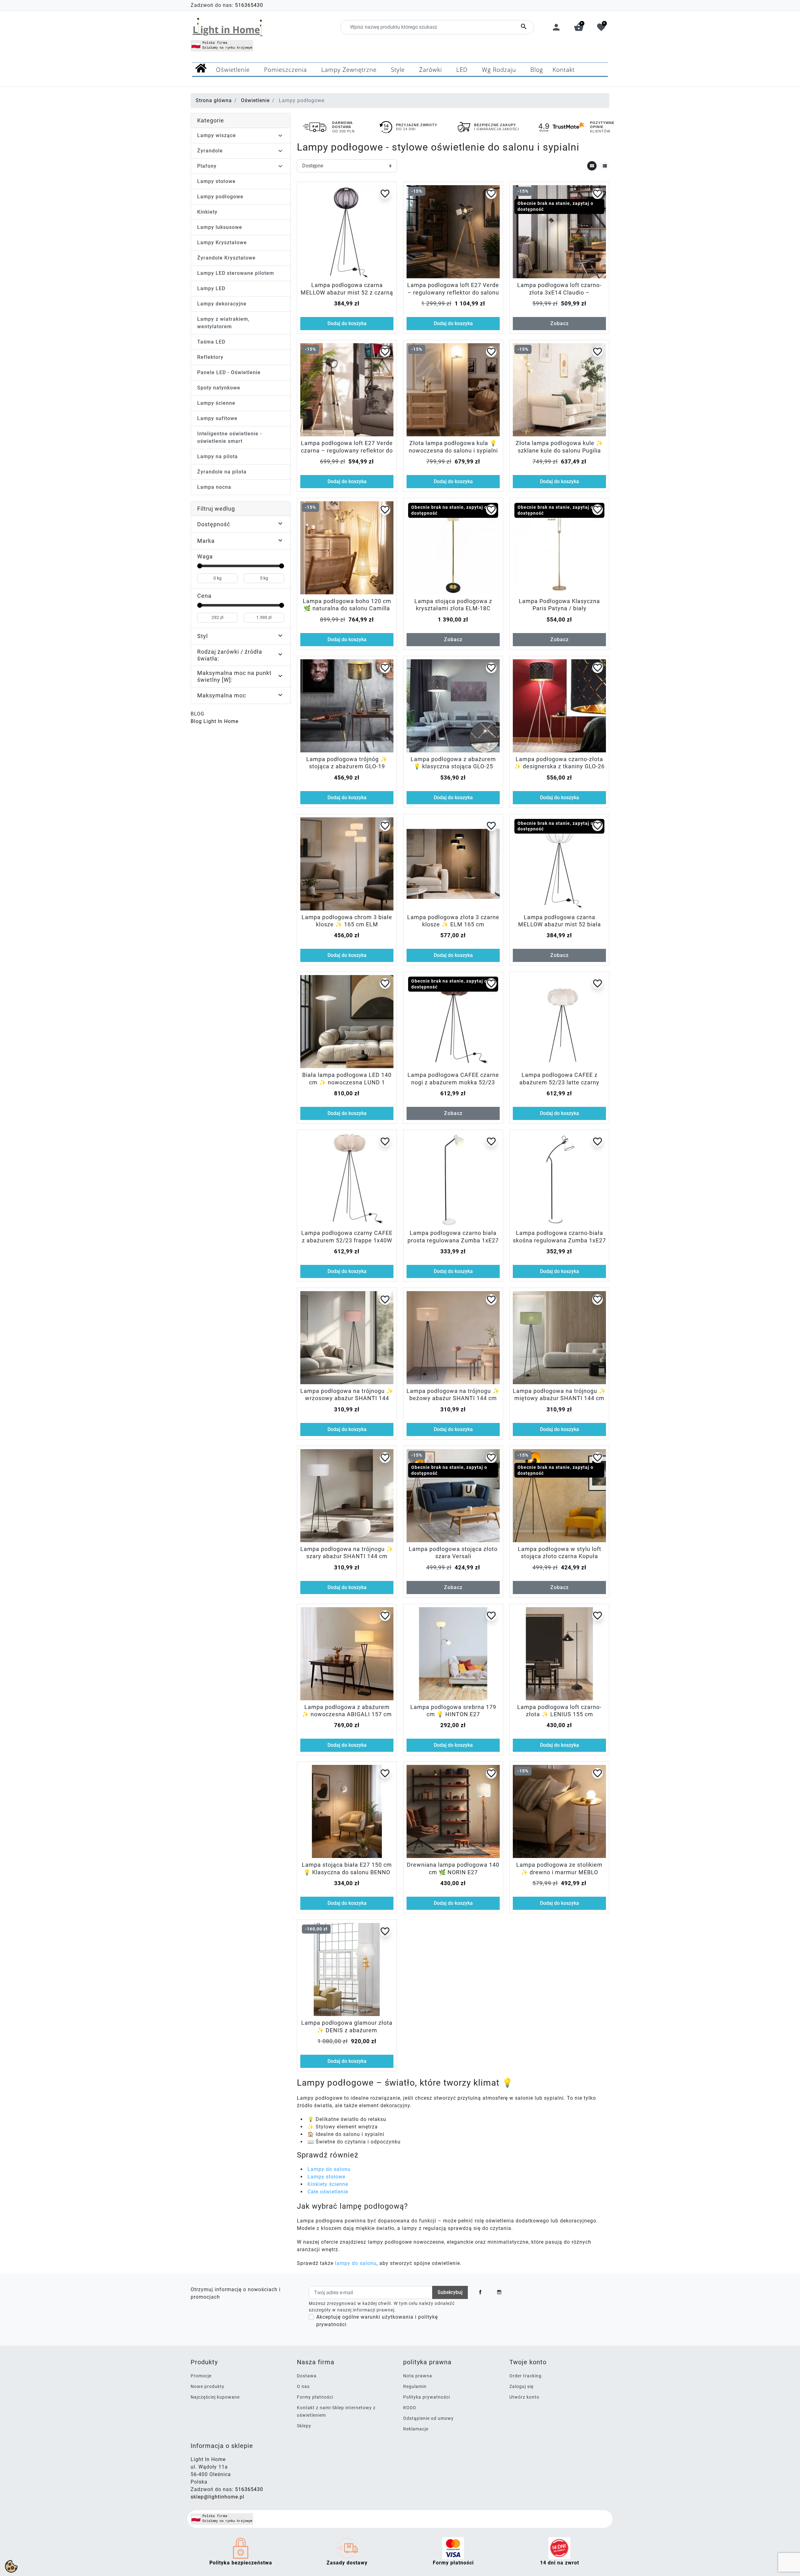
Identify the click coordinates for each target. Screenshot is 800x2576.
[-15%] (453, 232)
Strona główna (214, 100)
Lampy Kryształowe (222, 243)
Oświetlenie (255, 100)
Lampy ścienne (216, 403)
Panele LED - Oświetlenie (229, 372)
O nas (303, 2386)
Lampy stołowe (216, 181)
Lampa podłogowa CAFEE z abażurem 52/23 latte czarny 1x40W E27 (559, 1082)
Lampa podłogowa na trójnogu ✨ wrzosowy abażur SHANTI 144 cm (347, 1398)
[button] (579, 27)
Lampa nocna (214, 487)
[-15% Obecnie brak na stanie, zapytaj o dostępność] (559, 232)
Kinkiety (207, 212)
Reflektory (210, 357)
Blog (197, 714)
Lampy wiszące (217, 135)
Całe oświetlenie (328, 2192)
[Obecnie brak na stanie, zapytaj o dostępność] (453, 547)
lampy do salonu (355, 2263)
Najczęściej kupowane (215, 2397)
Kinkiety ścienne (328, 2184)
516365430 (249, 5)
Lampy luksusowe (220, 227)
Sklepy (304, 2426)
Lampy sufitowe (217, 418)
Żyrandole (210, 151)
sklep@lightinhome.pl (217, 2497)
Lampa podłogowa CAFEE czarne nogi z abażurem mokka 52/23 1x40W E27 (453, 1082)
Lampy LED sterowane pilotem (236, 273)
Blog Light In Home (215, 721)
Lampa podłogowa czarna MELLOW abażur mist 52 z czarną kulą (347, 292)
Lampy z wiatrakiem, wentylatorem (223, 323)
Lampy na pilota (217, 456)
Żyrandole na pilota (222, 472)
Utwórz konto (524, 2397)
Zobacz (560, 323)
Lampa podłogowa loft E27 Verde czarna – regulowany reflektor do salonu (347, 450)
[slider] (200, 566)
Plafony (207, 166)
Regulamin (415, 2386)
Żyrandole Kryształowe (226, 258)
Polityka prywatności (427, 2397)
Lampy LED (211, 288)
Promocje (201, 2376)
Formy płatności (315, 2397)
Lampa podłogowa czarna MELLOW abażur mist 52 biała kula (560, 924)
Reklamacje (416, 2429)
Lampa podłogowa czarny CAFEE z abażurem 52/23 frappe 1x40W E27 (347, 1240)
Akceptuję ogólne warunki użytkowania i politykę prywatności (377, 2321)
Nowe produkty (207, 2386)
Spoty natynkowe (219, 388)
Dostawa (307, 2376)
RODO (410, 2408)
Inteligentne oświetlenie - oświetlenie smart (230, 437)
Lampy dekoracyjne (222, 304)
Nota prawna (418, 2376)
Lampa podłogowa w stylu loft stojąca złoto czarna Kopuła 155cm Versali (560, 1556)
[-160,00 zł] (347, 1969)
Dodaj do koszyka (347, 323)
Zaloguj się (521, 2386)
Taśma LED (211, 342)
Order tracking (525, 2376)
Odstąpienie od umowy (428, 2418)
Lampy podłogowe (220, 197)
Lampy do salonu (329, 2169)
